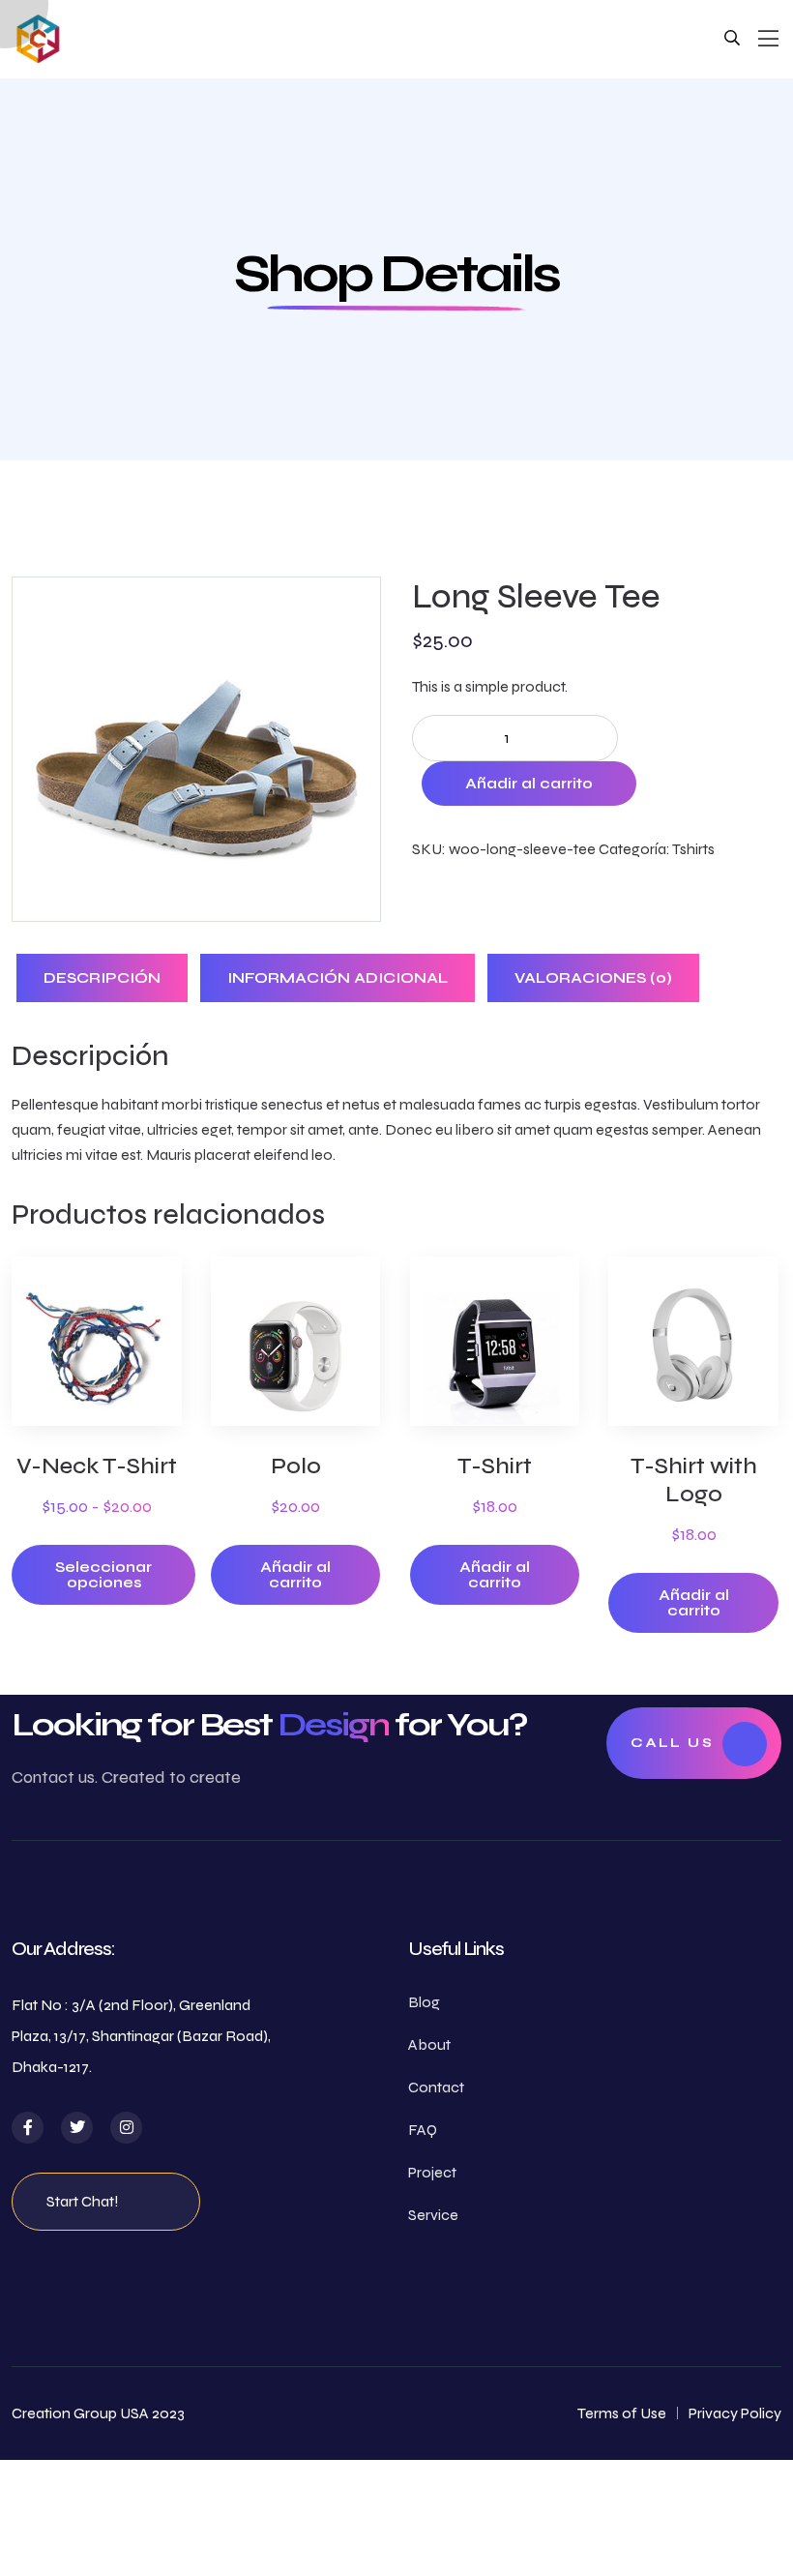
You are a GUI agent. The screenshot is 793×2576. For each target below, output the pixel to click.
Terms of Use (622, 2413)
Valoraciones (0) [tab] (593, 977)
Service (433, 2215)
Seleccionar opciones (103, 1574)
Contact (436, 2087)
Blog (424, 2002)
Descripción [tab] (102, 977)
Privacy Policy (735, 2413)
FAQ (423, 2130)
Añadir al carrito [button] (295, 1574)
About (429, 2044)
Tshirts (693, 849)
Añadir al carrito (529, 783)
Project (432, 2172)
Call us (672, 1743)
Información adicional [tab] (338, 977)
